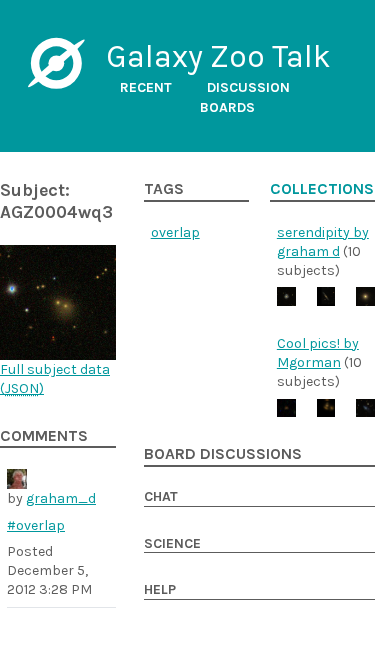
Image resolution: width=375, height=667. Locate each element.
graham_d (61, 498)
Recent (146, 87)
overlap (175, 232)
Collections (322, 189)
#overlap (36, 525)
